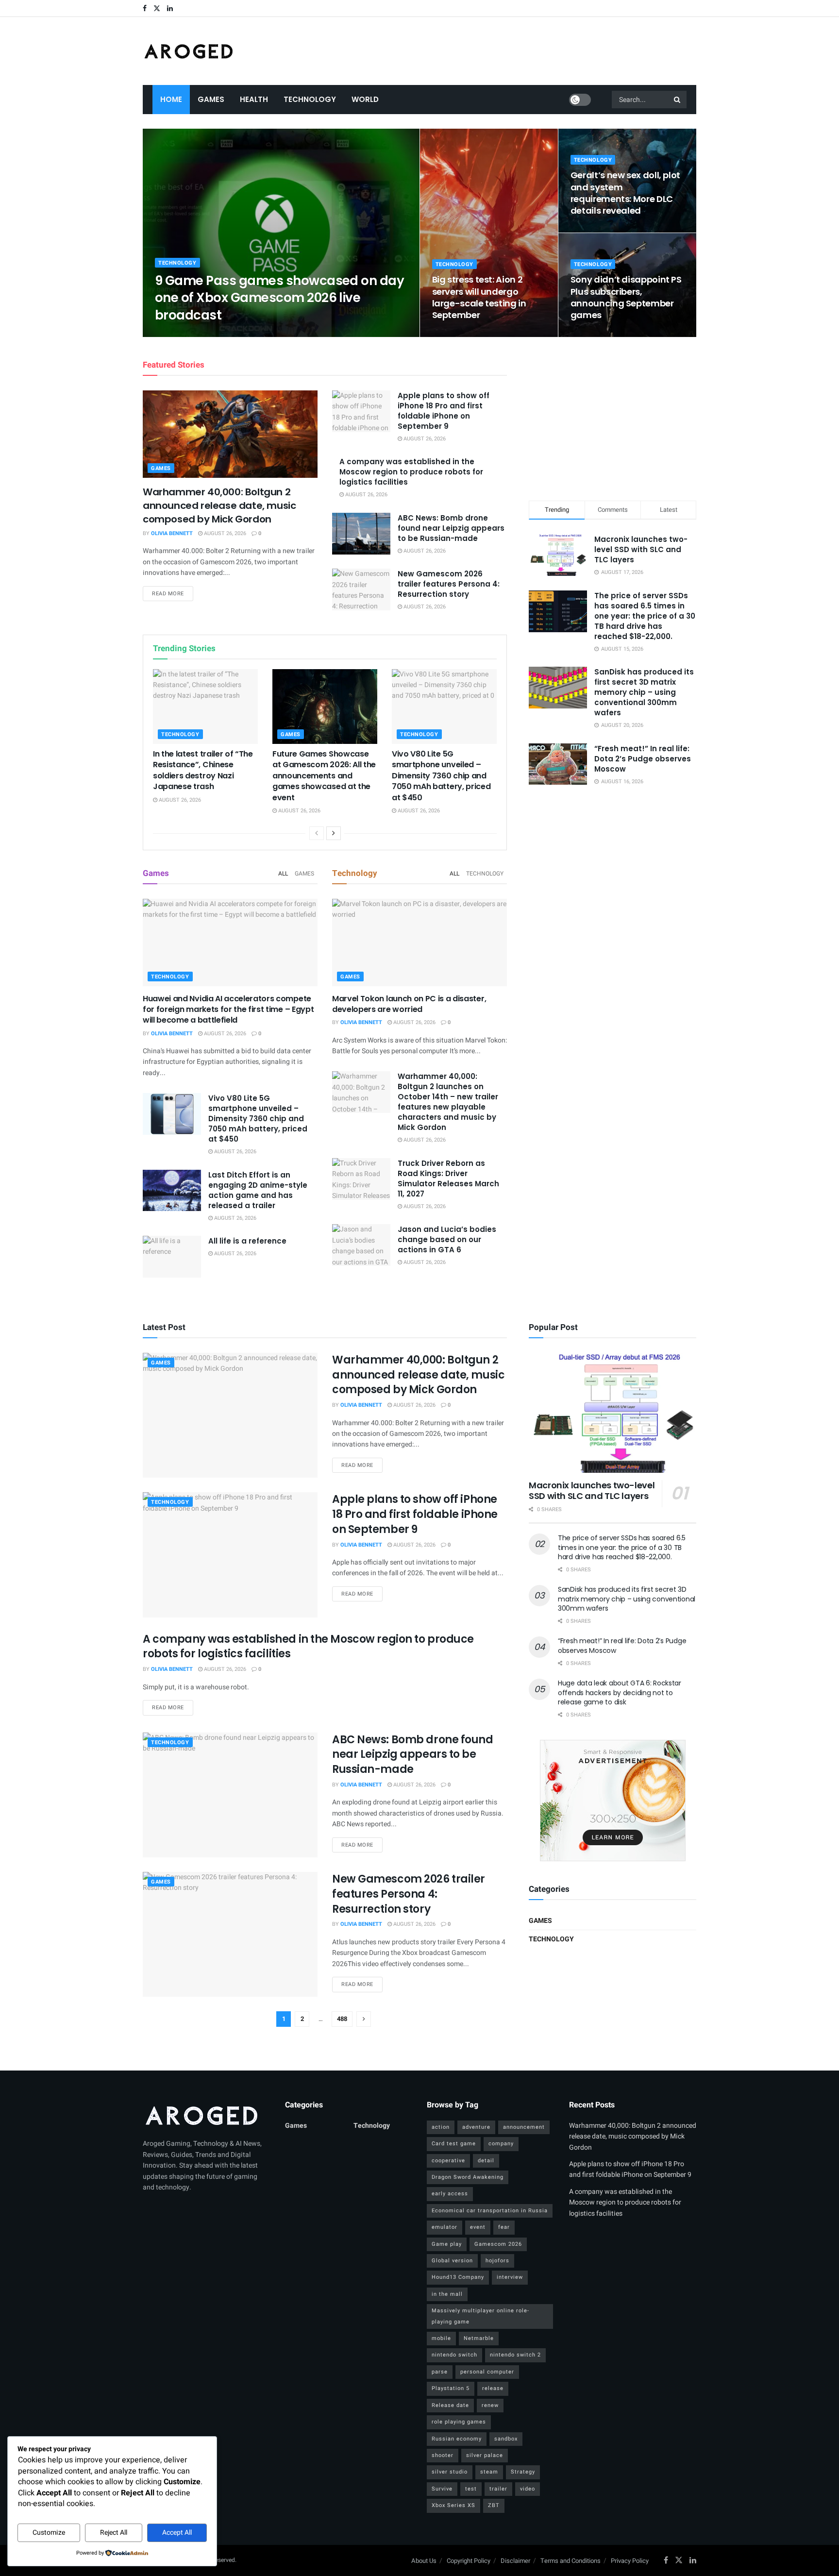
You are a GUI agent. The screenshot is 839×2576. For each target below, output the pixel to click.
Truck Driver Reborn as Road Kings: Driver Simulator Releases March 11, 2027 (448, 1179)
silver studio (450, 2472)
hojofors (497, 2261)
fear (504, 2227)
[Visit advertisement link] (612, 1801)
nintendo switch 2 (515, 2355)
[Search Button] (678, 100)
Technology (310, 99)
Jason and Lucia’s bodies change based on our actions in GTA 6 (447, 1239)
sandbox (506, 2439)
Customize (49, 2533)
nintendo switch (454, 2355)
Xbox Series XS (453, 2505)
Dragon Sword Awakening (468, 2177)
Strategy (523, 2472)
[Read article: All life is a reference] (172, 1257)
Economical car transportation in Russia (490, 2211)
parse (440, 2372)
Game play (447, 2244)
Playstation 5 (451, 2388)
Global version (452, 2261)
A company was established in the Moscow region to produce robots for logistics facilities (411, 472)
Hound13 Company (458, 2277)
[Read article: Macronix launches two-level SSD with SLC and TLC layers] (612, 1413)
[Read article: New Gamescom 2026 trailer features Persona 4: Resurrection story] (361, 589)
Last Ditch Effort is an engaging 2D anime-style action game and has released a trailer (258, 1190)
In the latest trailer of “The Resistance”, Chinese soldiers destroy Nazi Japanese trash (203, 770)
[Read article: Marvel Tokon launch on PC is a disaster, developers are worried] (419, 943)
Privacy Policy (630, 2561)
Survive (442, 2489)
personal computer (487, 2372)
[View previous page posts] (317, 833)
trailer (498, 2489)
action (441, 2127)
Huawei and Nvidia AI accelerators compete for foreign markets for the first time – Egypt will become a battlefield (228, 1010)
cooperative (448, 2161)
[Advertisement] (613, 417)
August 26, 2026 (236, 334)
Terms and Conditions (571, 2561)
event (478, 2227)
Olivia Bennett (184, 334)
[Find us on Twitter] (157, 8)
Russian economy (457, 2439)
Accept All (177, 2533)
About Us (424, 2561)
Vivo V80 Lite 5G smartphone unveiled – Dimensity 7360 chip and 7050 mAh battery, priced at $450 (441, 776)
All (283, 874)
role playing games (459, 2422)
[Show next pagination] (364, 2019)
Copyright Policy (469, 2561)
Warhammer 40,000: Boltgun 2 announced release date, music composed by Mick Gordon (219, 505)
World (365, 99)
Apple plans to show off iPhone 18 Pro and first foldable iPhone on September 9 (444, 411)
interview (510, 2277)
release (493, 2388)
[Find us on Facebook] (145, 8)
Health (254, 99)
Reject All (114, 2533)
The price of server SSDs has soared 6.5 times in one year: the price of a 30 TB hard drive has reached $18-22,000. (645, 616)
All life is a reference (247, 1241)
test (471, 2489)
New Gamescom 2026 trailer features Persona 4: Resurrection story (449, 584)
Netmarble (479, 2338)
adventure (476, 2127)
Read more (173, 593)
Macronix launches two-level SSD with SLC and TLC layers (641, 549)
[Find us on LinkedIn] (170, 8)
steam (489, 2472)
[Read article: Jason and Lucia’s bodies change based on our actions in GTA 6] (361, 1245)
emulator (445, 2227)
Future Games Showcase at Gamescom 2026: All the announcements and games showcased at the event (324, 776)
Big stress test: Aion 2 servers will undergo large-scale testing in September (479, 297)
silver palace (485, 2455)
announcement (524, 2127)
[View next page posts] (334, 833)
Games (211, 99)
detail (486, 2161)
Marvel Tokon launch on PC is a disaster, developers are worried (409, 1004)
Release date (450, 2405)
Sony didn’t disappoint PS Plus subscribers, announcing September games (626, 297)
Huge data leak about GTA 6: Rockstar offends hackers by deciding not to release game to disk (620, 1692)
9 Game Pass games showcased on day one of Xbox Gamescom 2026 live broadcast (279, 298)
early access (450, 2194)
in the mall (447, 2294)
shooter (443, 2455)
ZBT (494, 2505)
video (528, 2489)
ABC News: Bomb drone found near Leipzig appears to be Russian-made (451, 528)
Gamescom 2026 (498, 2244)
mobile (441, 2338)
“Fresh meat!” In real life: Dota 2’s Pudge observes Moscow (643, 759)
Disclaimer (515, 2561)
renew (490, 2405)
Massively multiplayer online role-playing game (480, 2316)
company (501, 2144)
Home (171, 99)
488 (342, 2019)
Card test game (454, 2144)
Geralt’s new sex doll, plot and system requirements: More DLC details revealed (625, 193)
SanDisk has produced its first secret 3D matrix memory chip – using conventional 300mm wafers (644, 692)
